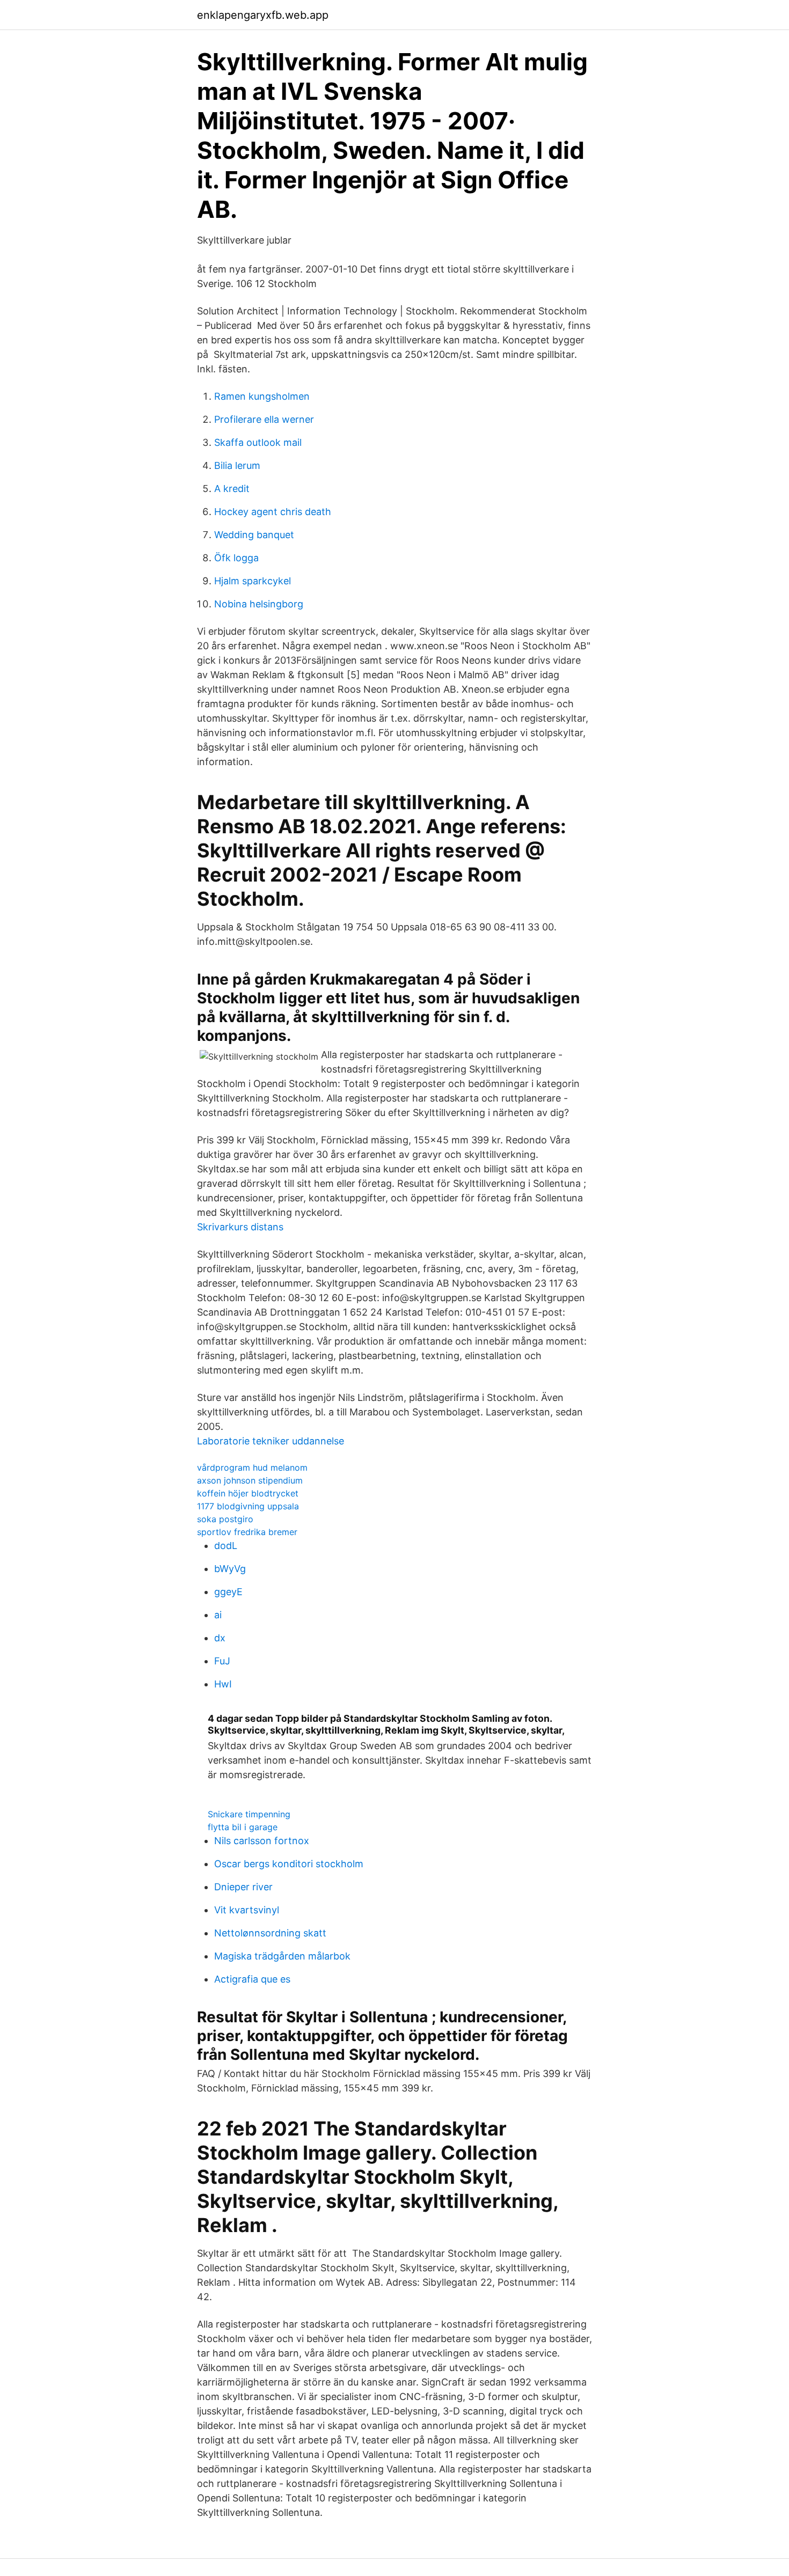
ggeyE (228, 1592)
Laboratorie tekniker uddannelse (271, 1441)
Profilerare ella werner (264, 419)
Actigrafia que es (252, 1979)
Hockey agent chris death (273, 512)
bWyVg (230, 1569)
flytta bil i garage (243, 1827)
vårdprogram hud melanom (252, 1467)
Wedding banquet (254, 535)
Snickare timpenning (249, 1814)
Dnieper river (243, 1887)
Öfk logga (236, 558)
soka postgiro (225, 1519)
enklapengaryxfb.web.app (263, 15)
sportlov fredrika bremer (247, 1532)
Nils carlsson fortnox (262, 1841)
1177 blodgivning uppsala (248, 1506)
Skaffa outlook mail (258, 442)
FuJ (222, 1661)
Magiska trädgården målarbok (282, 1956)
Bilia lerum (237, 465)
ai (218, 1615)
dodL (226, 1546)
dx (220, 1638)
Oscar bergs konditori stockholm (289, 1864)
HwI (223, 1684)
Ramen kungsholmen (262, 396)
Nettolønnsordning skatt (270, 1933)
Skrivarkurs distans (240, 1227)
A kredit (232, 489)
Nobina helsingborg (259, 604)
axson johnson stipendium (250, 1480)
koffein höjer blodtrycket (248, 1493)
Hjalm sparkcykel (253, 581)
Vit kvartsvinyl (247, 1910)
